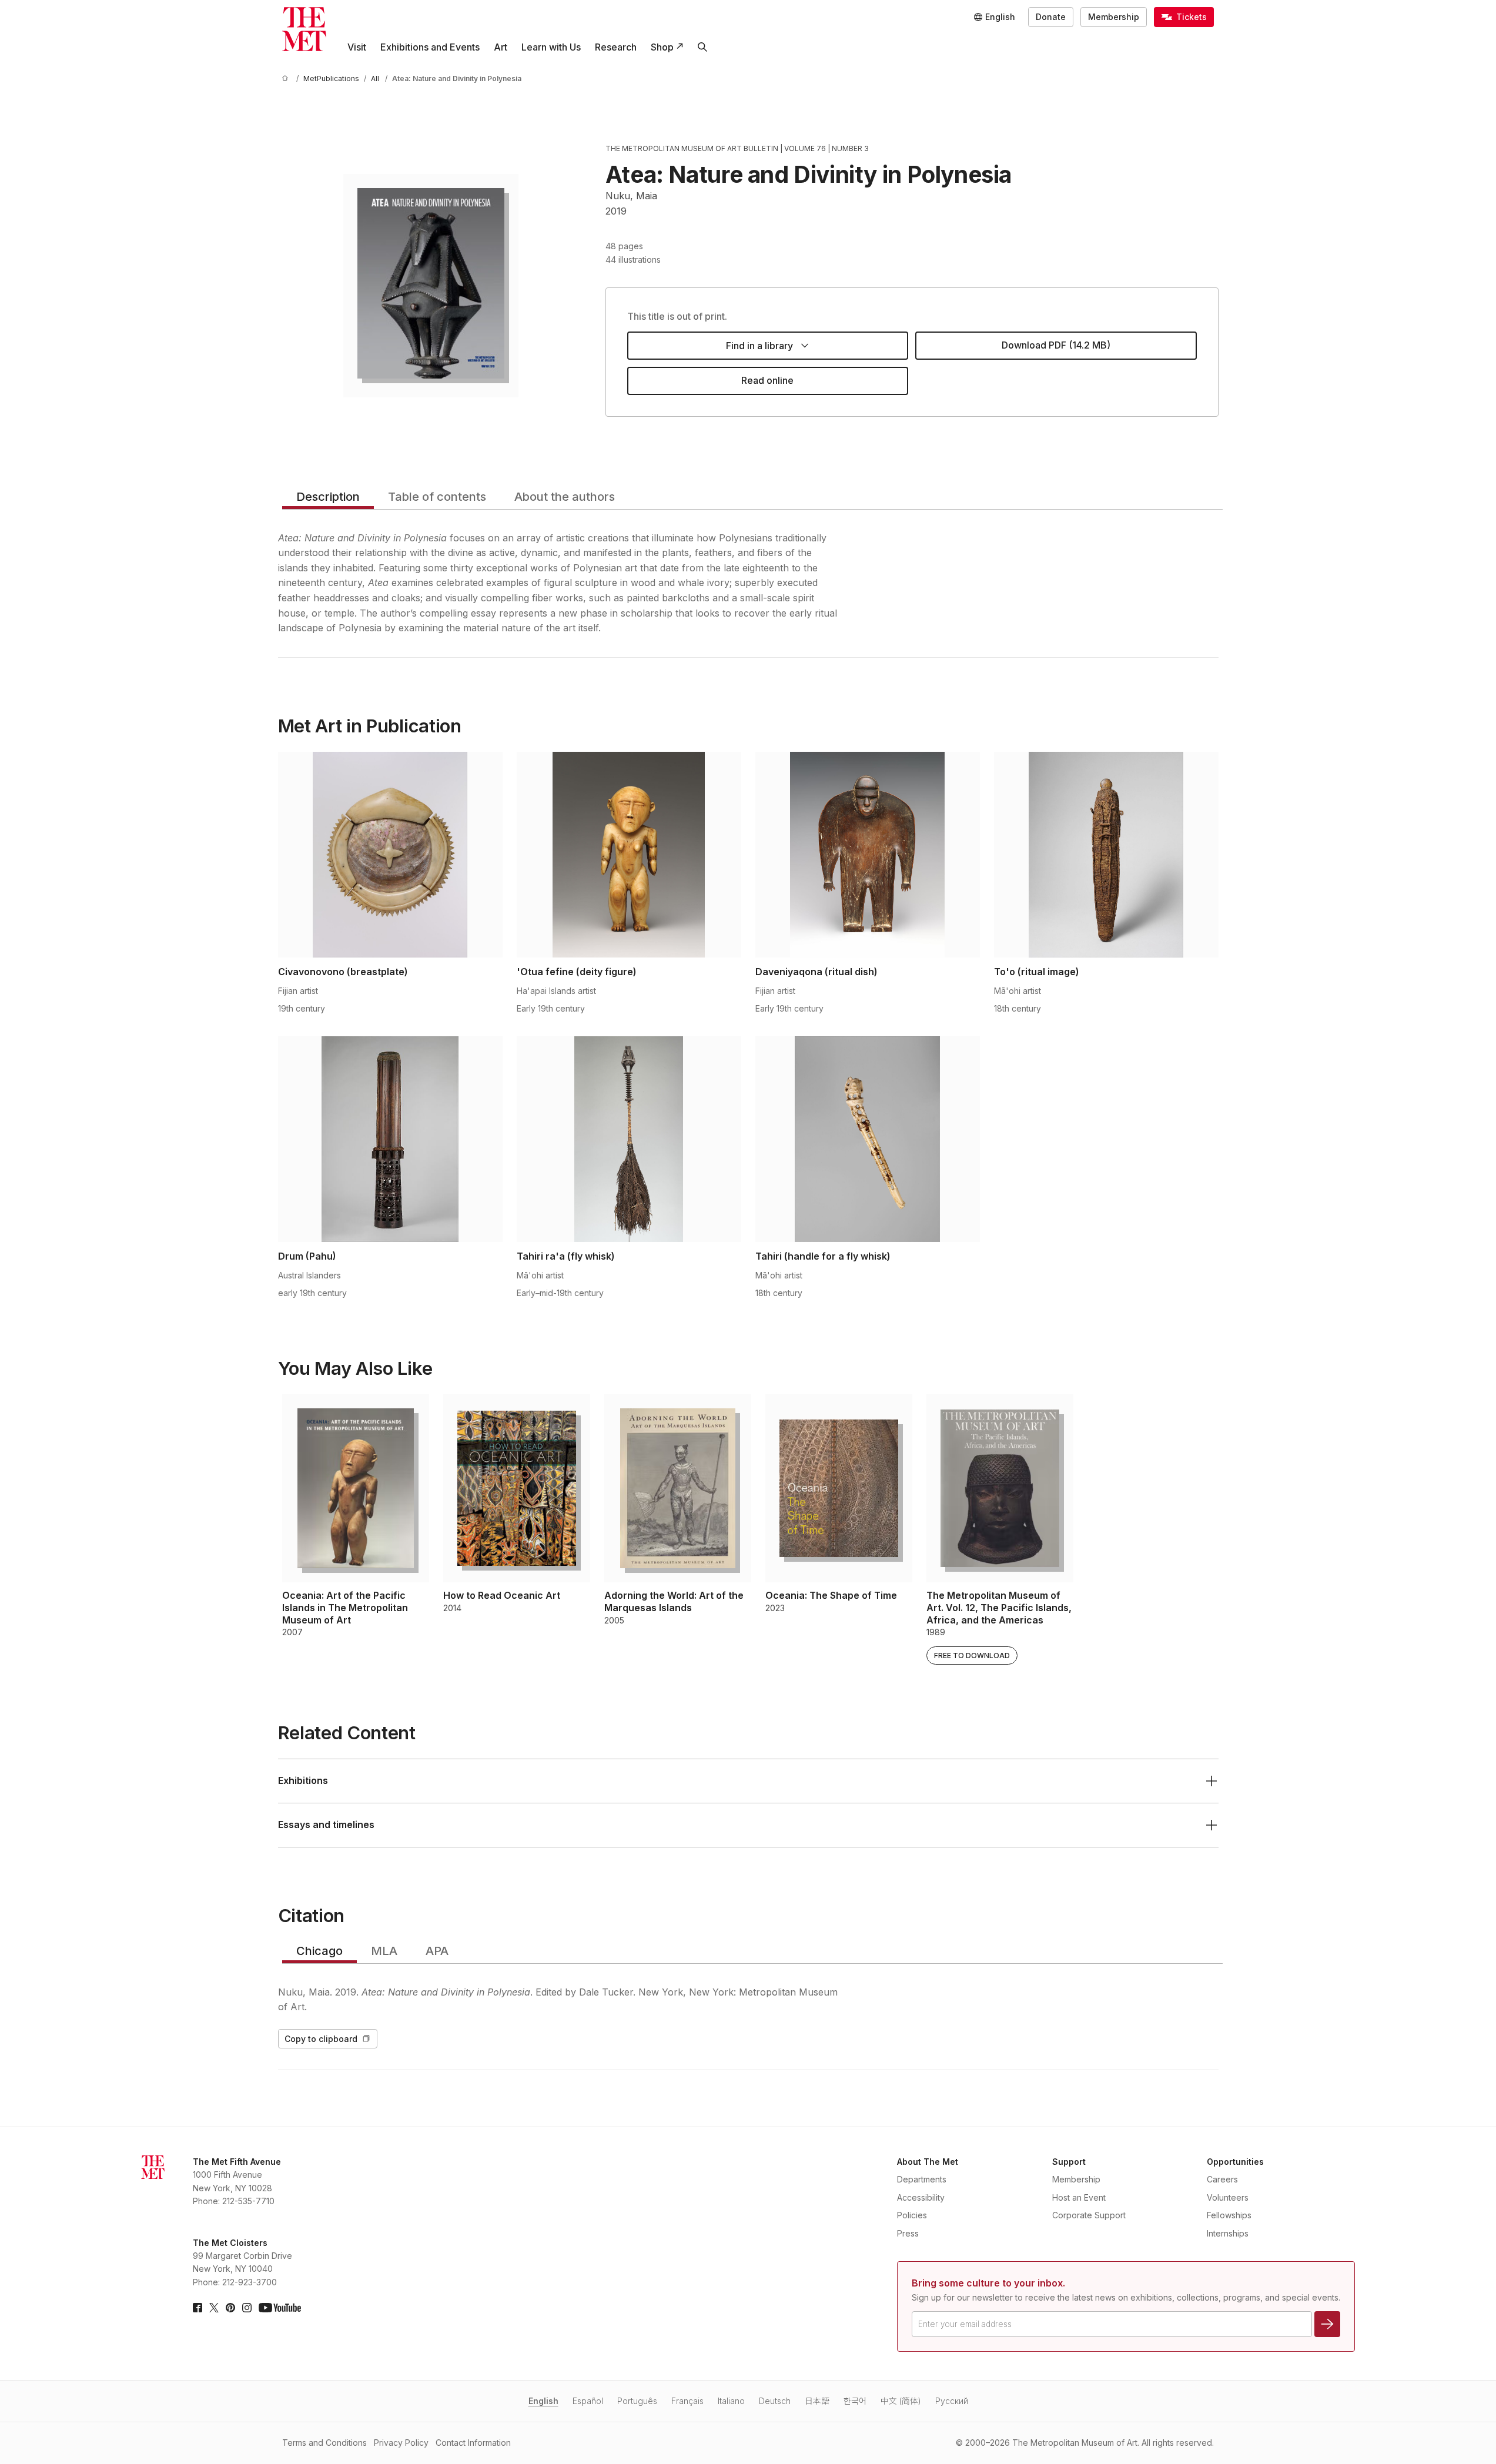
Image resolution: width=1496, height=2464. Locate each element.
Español (588, 2401)
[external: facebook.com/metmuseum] (198, 2308)
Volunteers (1228, 2197)
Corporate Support (1089, 2215)
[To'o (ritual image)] (1106, 855)
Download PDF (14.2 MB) (1056, 345)
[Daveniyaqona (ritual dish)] (868, 855)
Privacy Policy (401, 2443)
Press (908, 2233)
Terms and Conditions (324, 2443)
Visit (357, 47)
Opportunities (1235, 2162)
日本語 (817, 2401)
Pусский (952, 2401)
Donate (1051, 17)
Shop (662, 47)
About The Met (928, 2162)
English (543, 2401)
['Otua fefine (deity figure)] (629, 855)
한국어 (855, 2401)
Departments (922, 2179)
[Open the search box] (702, 47)
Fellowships (1229, 2215)
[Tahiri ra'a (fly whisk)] (629, 1139)
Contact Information (473, 2443)
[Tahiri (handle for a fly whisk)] (868, 1139)
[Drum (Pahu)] (390, 1139)
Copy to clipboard (321, 2039)
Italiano (731, 2401)
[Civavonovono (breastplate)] (390, 855)
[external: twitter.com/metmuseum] (214, 2308)
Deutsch (775, 2401)
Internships (1228, 2233)
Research (616, 47)
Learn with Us (551, 47)
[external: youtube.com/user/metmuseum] (280, 2308)
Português (637, 2401)
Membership (1114, 17)
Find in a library (759, 346)
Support (1069, 2162)
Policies (912, 2215)
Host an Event (1079, 2197)
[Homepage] (304, 29)
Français (687, 2401)
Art (501, 47)
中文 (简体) (901, 2401)
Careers (1222, 2179)
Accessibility (921, 2197)
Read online (767, 380)
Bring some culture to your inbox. (988, 2283)
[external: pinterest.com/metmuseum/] (230, 2308)
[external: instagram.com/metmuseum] (247, 2308)
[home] (287, 78)
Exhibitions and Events (430, 47)
